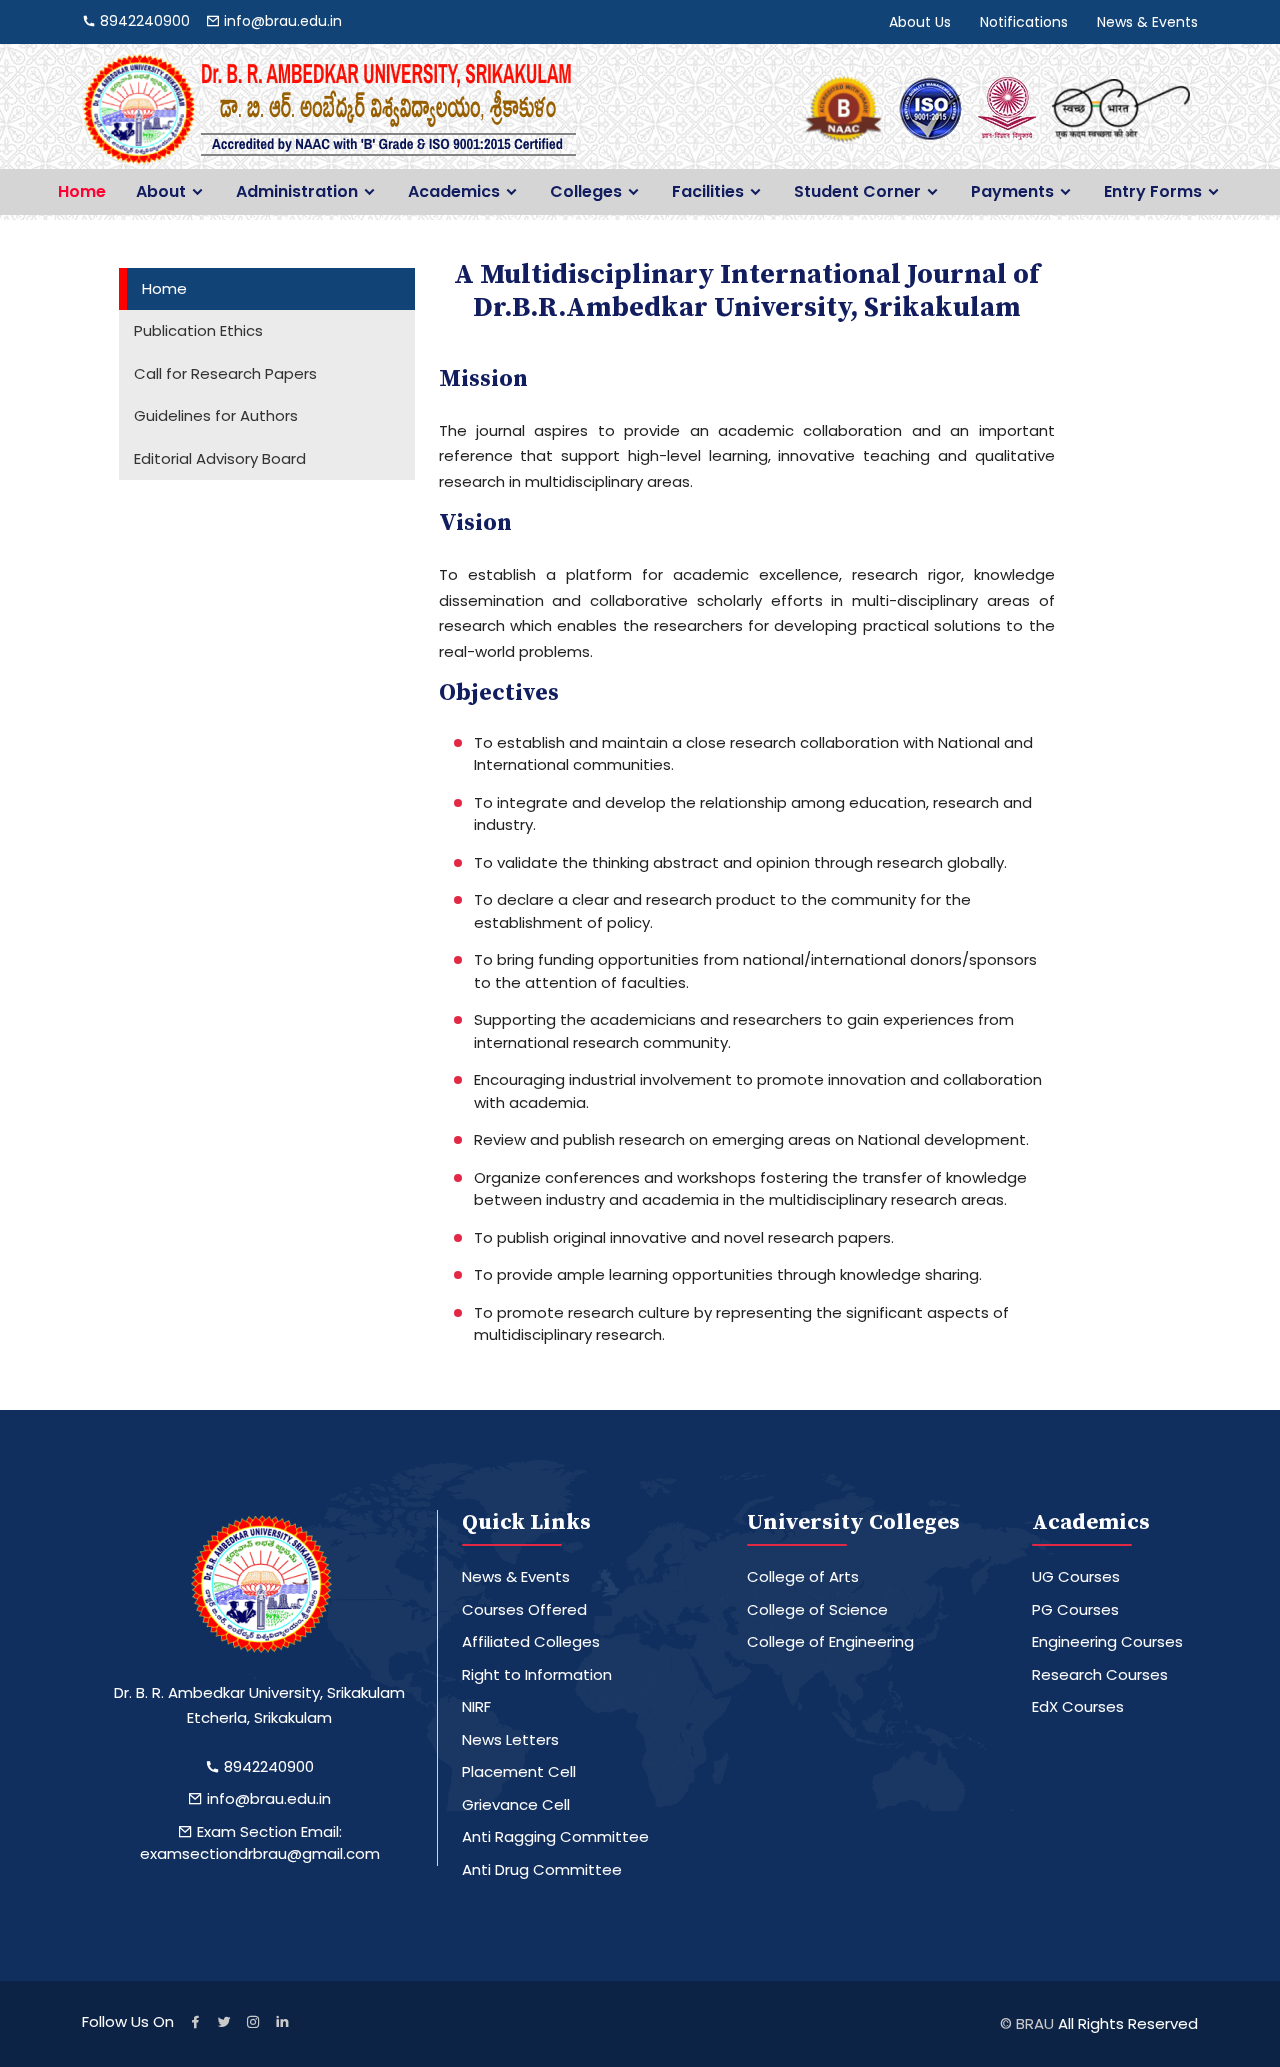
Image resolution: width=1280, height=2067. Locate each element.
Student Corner (857, 192)
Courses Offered (524, 1609)
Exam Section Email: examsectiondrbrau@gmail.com (260, 1843)
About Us (920, 22)
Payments (1012, 192)
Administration (297, 192)
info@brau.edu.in (267, 1798)
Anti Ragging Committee (555, 1836)
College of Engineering (830, 1641)
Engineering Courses (1107, 1641)
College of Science (817, 1609)
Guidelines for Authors (216, 415)
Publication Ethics (198, 330)
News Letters (510, 1739)
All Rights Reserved (1128, 2023)
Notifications (1024, 22)
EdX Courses (1078, 1706)
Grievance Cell (516, 1804)
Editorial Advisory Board (220, 458)
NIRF (476, 1706)
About (161, 192)
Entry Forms (1153, 192)
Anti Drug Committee (542, 1869)
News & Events (1147, 22)
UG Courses (1076, 1576)
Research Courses (1100, 1674)
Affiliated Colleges (531, 1641)
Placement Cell (519, 1771)
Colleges (586, 192)
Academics (454, 192)
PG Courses (1075, 1609)
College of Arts (803, 1576)
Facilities (708, 192)
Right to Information (537, 1674)
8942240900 (267, 1766)
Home (82, 192)
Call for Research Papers (225, 373)
